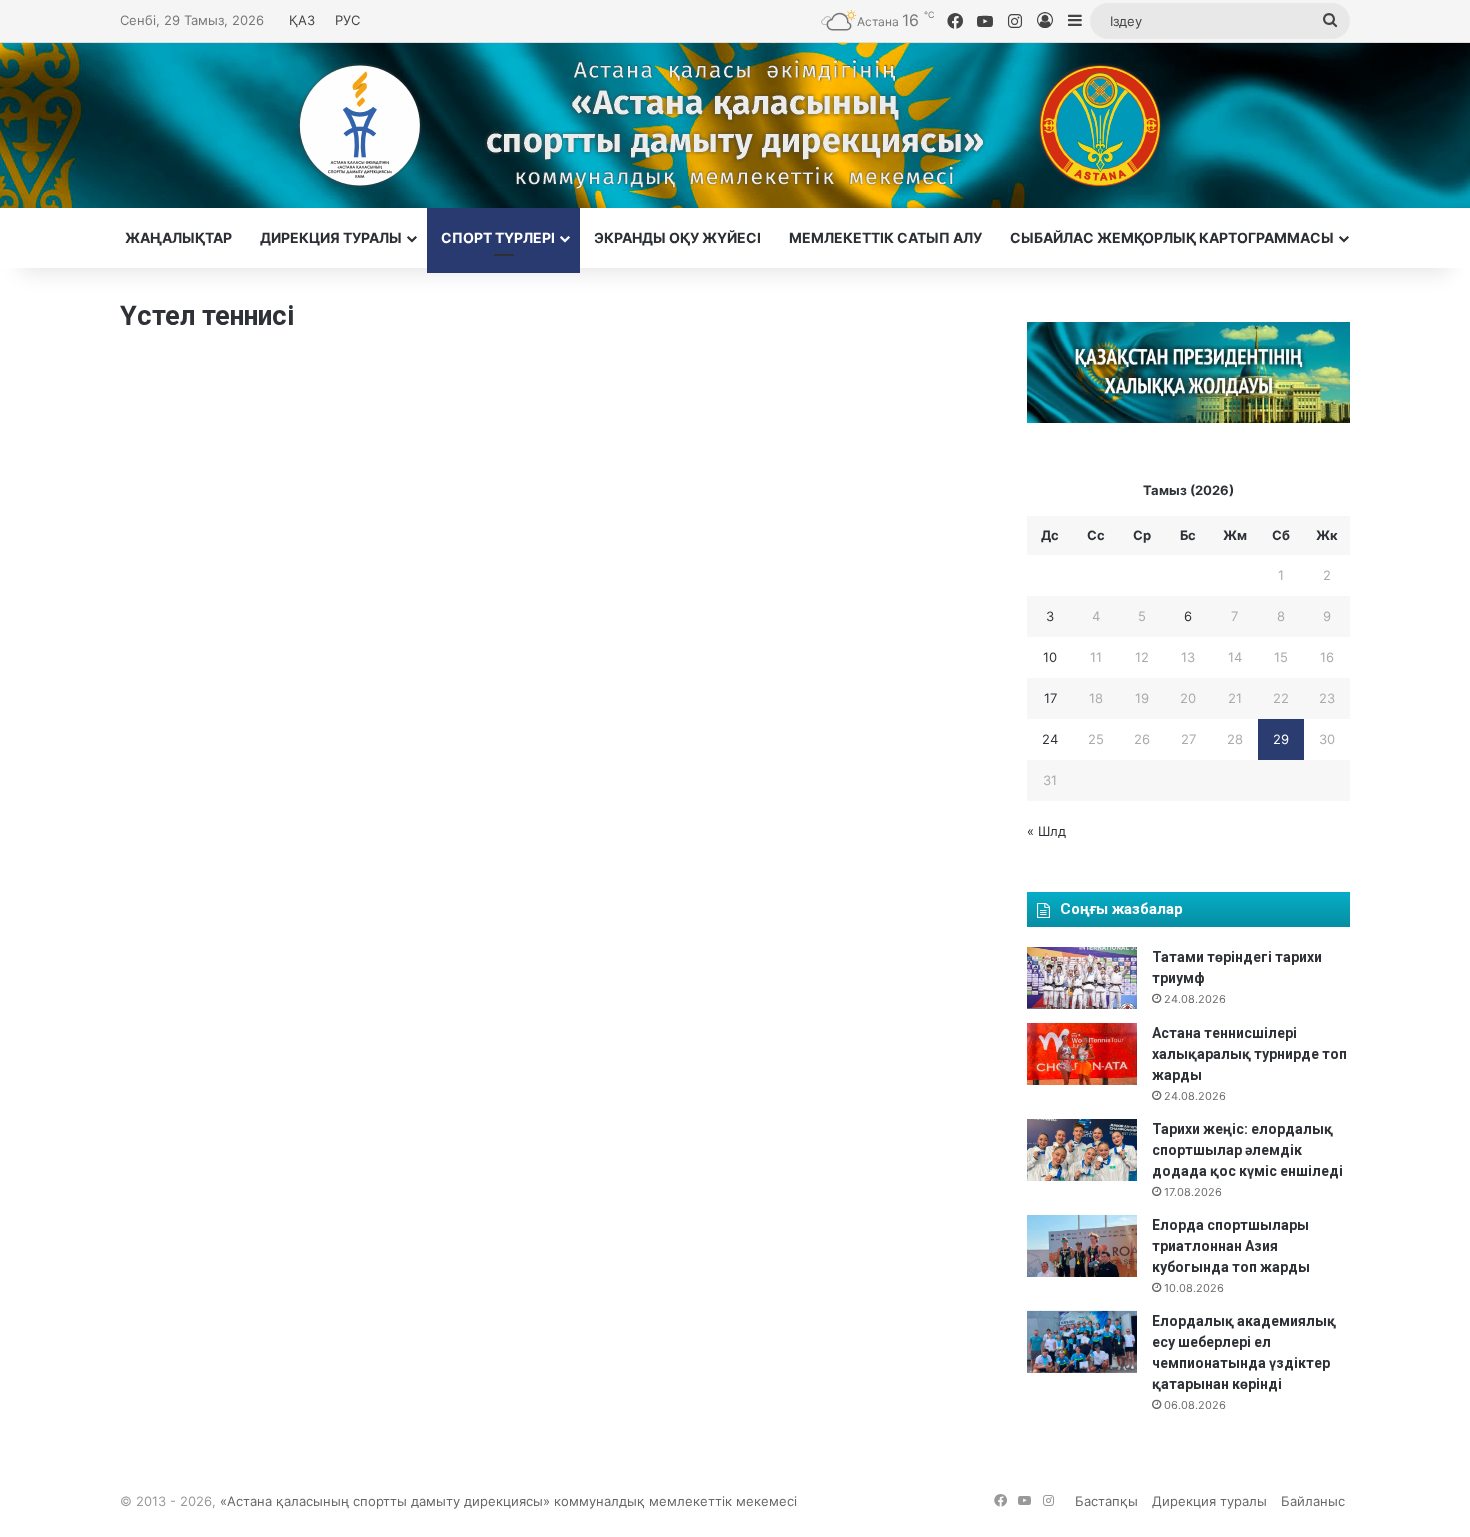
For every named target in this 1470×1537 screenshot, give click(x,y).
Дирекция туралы (331, 237)
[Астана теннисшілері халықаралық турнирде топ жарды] (1082, 1054)
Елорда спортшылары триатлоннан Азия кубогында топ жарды (1231, 1246)
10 (1050, 657)
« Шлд (1046, 831)
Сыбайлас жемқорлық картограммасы (1172, 237)
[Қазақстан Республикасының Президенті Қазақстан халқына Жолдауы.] (1188, 418)
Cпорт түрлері (498, 237)
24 (1050, 739)
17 (1050, 698)
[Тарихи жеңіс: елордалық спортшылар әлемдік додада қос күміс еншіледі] (1082, 1150)
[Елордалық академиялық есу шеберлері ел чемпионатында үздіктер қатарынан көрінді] (1082, 1342)
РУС (347, 20)
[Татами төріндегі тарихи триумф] (1082, 978)
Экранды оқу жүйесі (677, 237)
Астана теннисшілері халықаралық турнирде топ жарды (1249, 1054)
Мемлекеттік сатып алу (885, 237)
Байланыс (1313, 1501)
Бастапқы (1106, 1501)
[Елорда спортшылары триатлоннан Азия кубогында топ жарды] (1082, 1246)
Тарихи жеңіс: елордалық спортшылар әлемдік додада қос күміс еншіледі (1247, 1150)
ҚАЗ (302, 20)
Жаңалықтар (178, 237)
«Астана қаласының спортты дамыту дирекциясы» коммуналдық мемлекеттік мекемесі (508, 1501)
